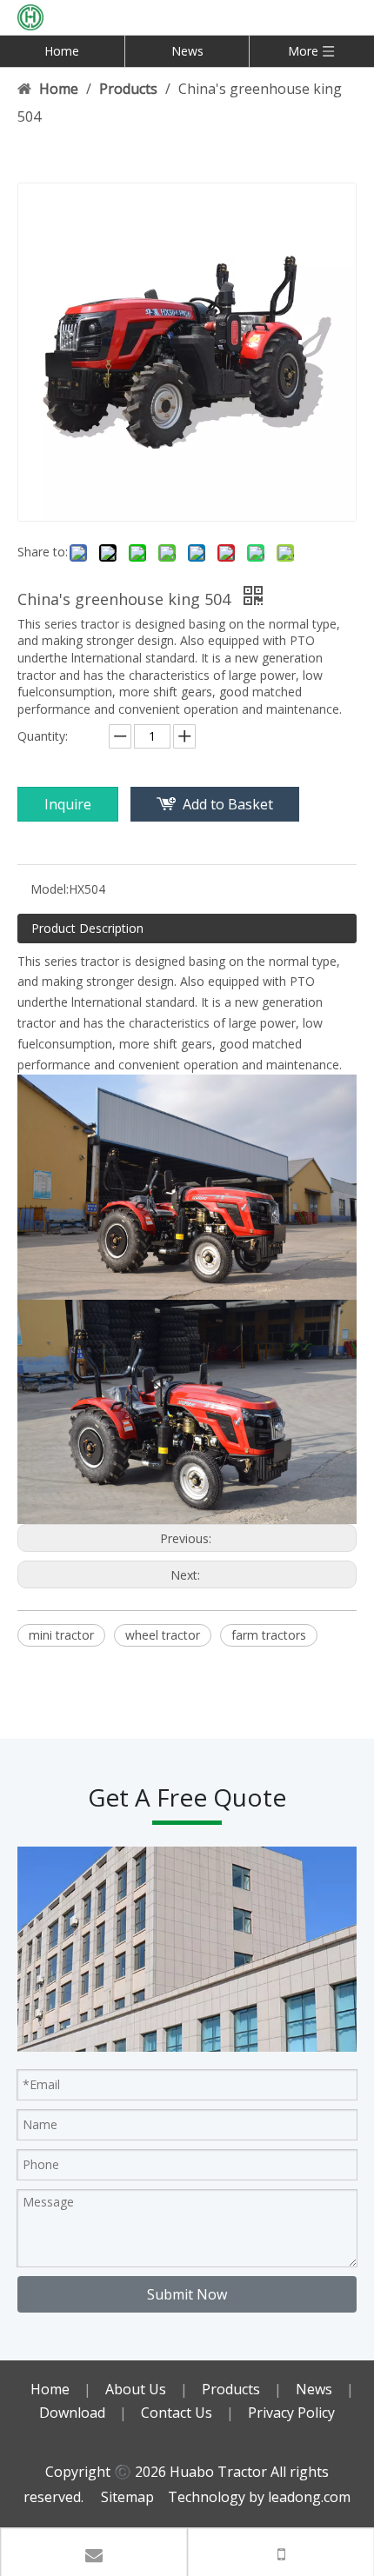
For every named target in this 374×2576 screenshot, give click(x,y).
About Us (136, 2389)
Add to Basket (228, 804)
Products (231, 2389)
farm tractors (269, 1635)
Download (72, 2413)
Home (62, 51)
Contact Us (177, 2413)
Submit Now (187, 2294)
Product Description (87, 928)
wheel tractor (163, 1635)
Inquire (68, 804)
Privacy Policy (291, 2413)
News (187, 51)
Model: (50, 889)
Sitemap (127, 2497)
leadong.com (309, 2497)
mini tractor (61, 1635)
